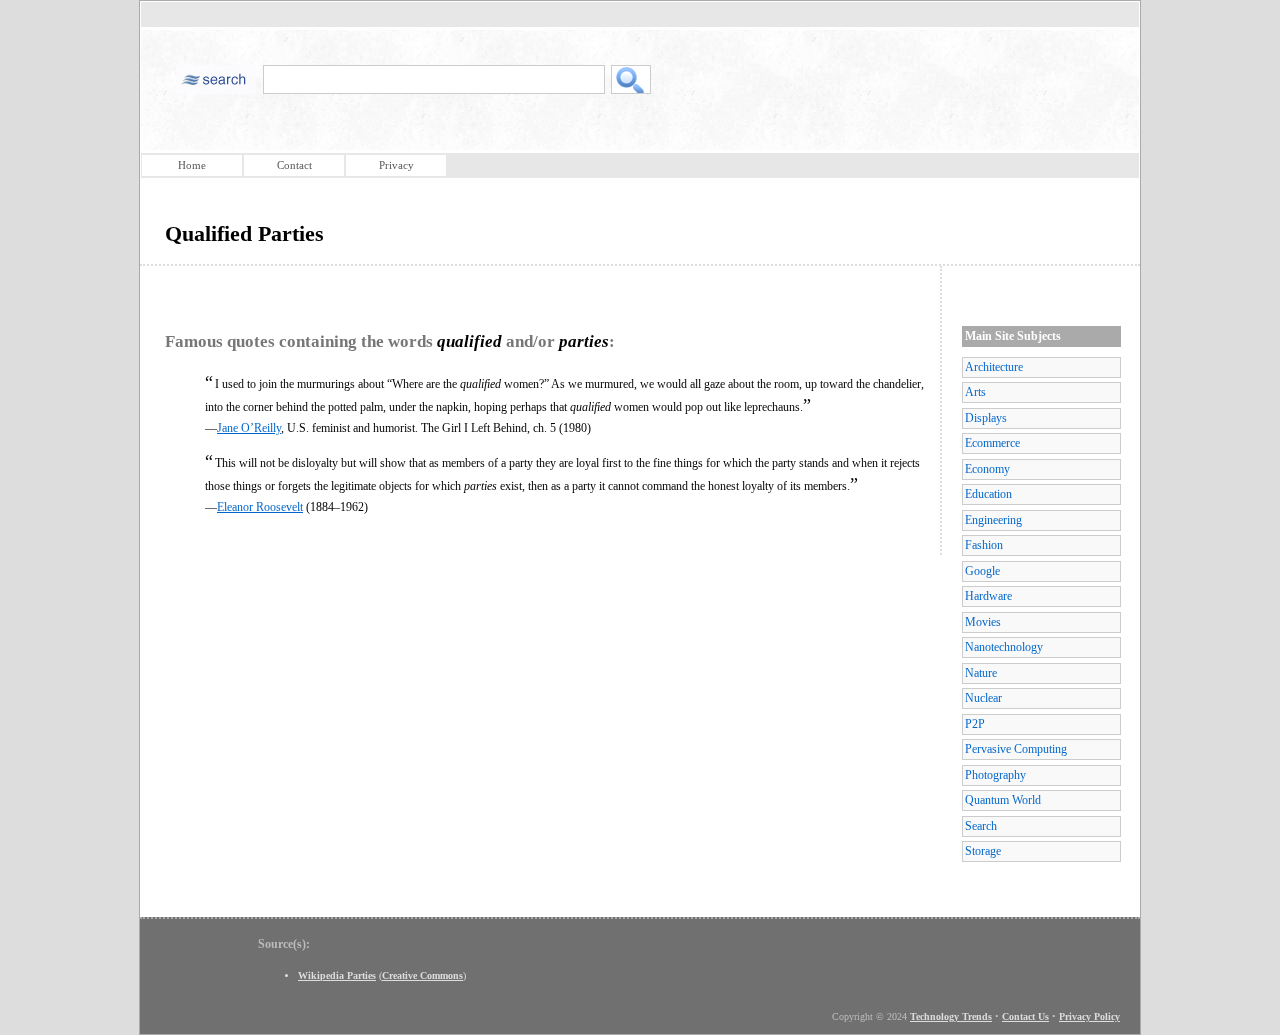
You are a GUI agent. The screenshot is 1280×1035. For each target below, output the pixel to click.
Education (988, 494)
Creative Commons (422, 975)
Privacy (396, 165)
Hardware (988, 596)
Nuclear (983, 698)
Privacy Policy (1089, 1016)
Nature (981, 673)
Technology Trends (951, 1016)
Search (981, 826)
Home (192, 165)
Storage (983, 851)
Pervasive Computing (1016, 749)
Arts (975, 392)
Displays (986, 418)
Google (982, 571)
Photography (995, 775)
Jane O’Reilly (249, 428)
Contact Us (1025, 1016)
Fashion (984, 545)
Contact (294, 165)
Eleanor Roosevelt (260, 507)
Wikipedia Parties (337, 975)
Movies (983, 622)
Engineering (993, 520)
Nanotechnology (1004, 647)
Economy (987, 469)
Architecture (994, 367)
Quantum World (1003, 800)
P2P (975, 724)
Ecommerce (992, 443)
